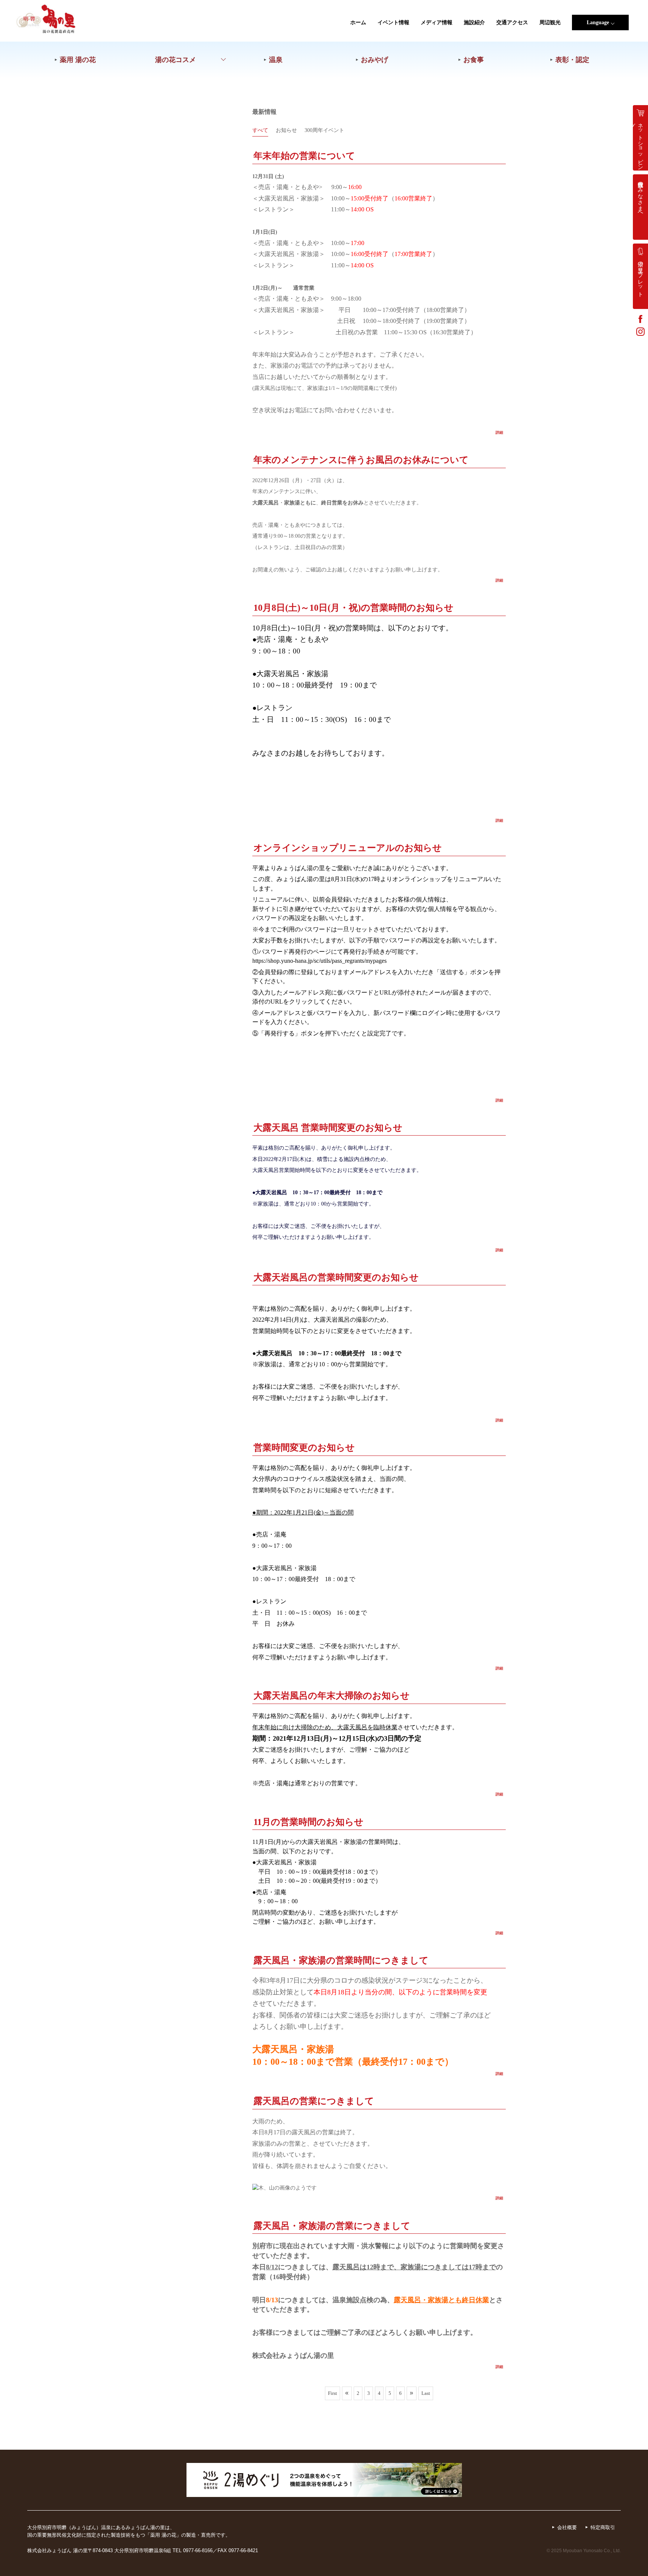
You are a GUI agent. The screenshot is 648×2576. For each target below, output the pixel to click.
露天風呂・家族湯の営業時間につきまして (341, 1960)
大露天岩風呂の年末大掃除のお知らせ (332, 1695)
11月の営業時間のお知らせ (308, 1822)
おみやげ (375, 60)
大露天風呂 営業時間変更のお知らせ (328, 1127)
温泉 (276, 60)
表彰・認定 (572, 60)
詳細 (499, 432)
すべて (260, 130)
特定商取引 (603, 2527)
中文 (600, 83)
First (333, 2393)
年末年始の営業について (304, 156)
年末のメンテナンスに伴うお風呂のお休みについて (361, 460)
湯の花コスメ (176, 60)
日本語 (600, 36)
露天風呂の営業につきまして (314, 2101)
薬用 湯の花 (78, 60)
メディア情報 (437, 23)
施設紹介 (474, 23)
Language (598, 23)
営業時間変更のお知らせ (304, 1447)
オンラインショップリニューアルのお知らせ (348, 848)
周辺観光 (550, 23)
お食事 (474, 60)
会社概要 (567, 2527)
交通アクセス (512, 23)
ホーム (358, 23)
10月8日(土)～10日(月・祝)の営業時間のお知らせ (354, 608)
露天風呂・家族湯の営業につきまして (332, 2226)
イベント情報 (393, 23)
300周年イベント (324, 130)
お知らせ (286, 130)
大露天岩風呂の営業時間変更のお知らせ (336, 1277)
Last (426, 2393)
